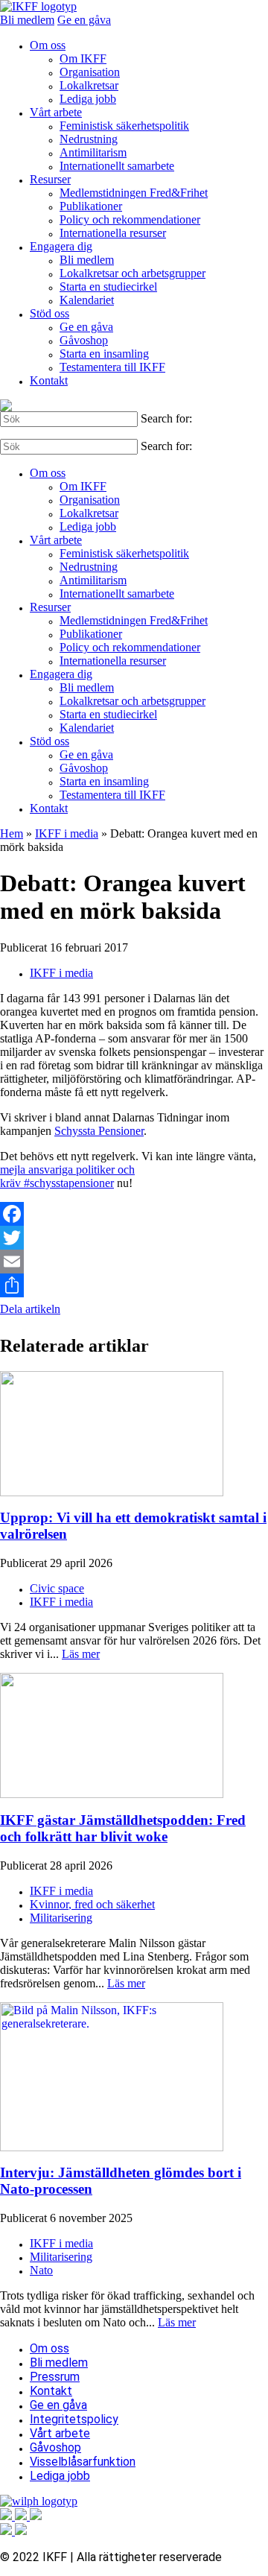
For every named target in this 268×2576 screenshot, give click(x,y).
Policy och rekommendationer (130, 219)
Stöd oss (50, 313)
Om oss (48, 45)
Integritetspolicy (74, 2419)
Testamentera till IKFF (112, 367)
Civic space (57, 1588)
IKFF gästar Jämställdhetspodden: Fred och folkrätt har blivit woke (123, 1828)
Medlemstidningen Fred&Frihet (134, 193)
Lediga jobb (88, 99)
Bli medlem (27, 20)
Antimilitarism (93, 152)
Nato (41, 2270)
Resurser (50, 179)
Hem (12, 833)
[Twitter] (134, 1238)
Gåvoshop (84, 340)
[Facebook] (134, 1214)
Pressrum (55, 2377)
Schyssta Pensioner (99, 1131)
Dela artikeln (30, 1309)
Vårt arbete (56, 112)
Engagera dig (61, 246)
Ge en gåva (84, 20)
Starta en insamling (104, 354)
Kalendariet (87, 300)
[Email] (134, 1262)
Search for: (166, 418)
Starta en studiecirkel (108, 287)
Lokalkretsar (89, 85)
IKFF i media (67, 833)
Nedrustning (89, 139)
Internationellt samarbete (117, 166)
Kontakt (49, 380)
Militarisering (61, 1918)
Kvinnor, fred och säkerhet (92, 1904)
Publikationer (91, 206)
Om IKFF (83, 58)
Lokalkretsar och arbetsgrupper (133, 273)
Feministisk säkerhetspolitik (124, 126)
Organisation (90, 72)
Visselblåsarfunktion (83, 2462)
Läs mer (81, 1654)
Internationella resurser (113, 233)
